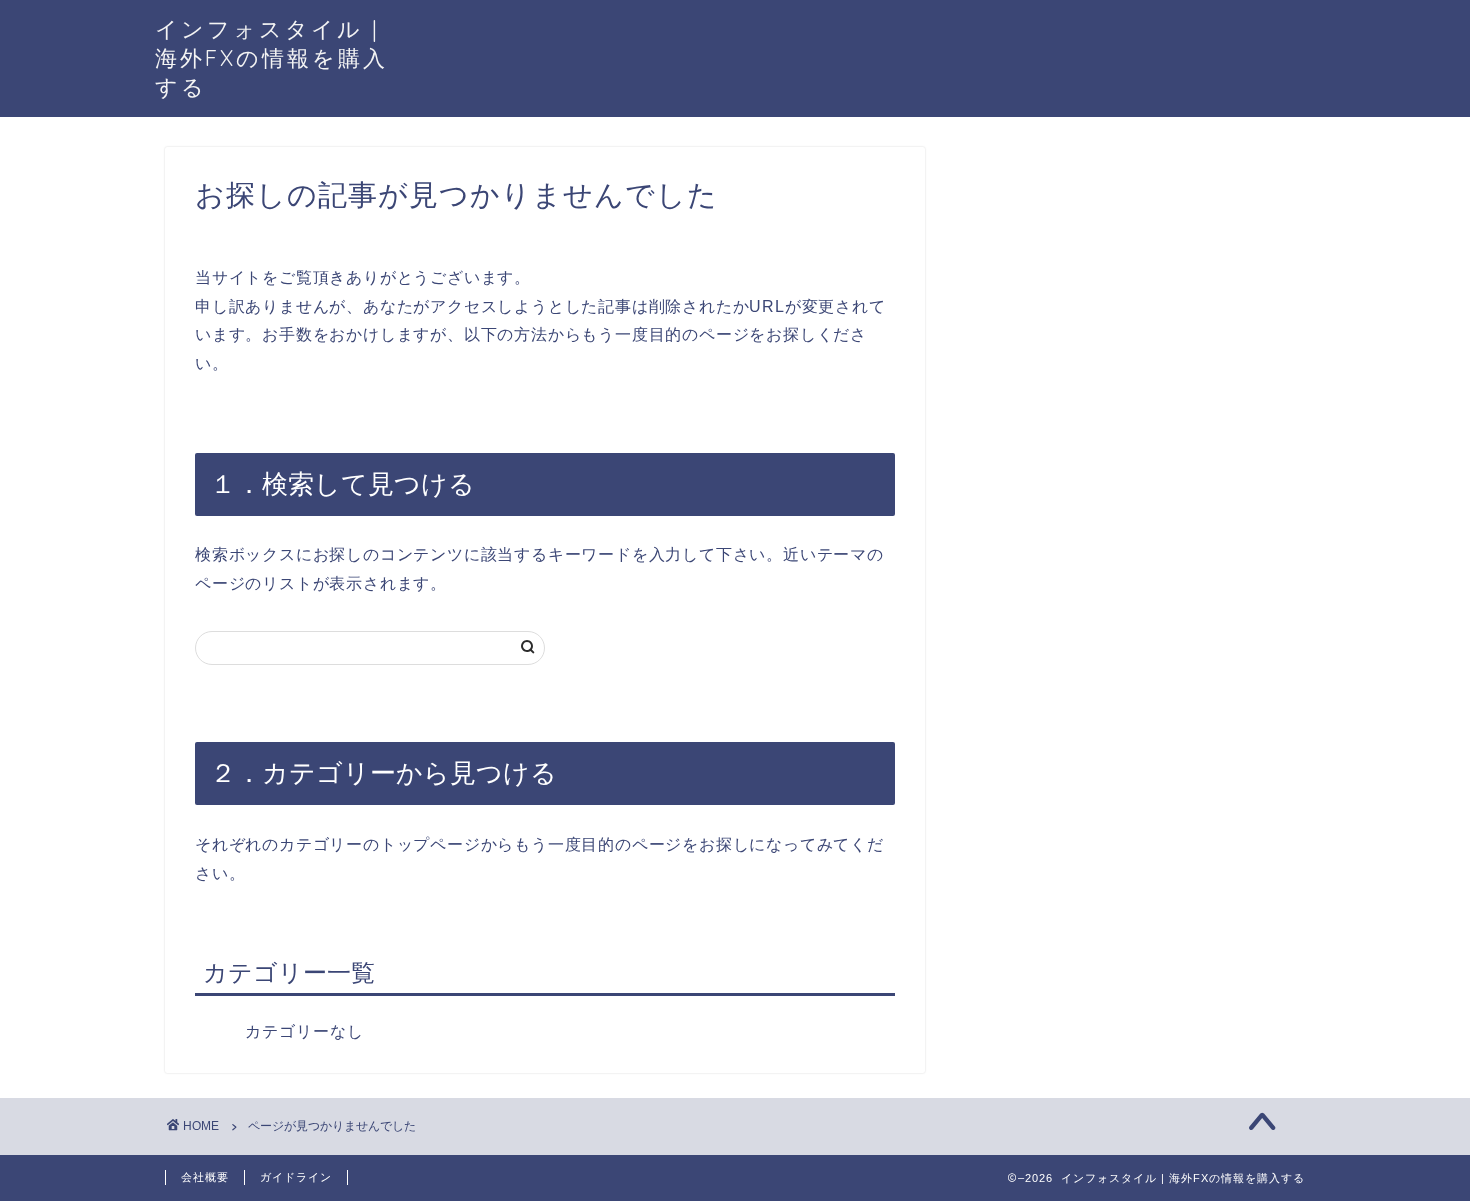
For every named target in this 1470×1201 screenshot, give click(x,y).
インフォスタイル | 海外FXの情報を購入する (271, 57)
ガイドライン (296, 1177)
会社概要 (205, 1177)
